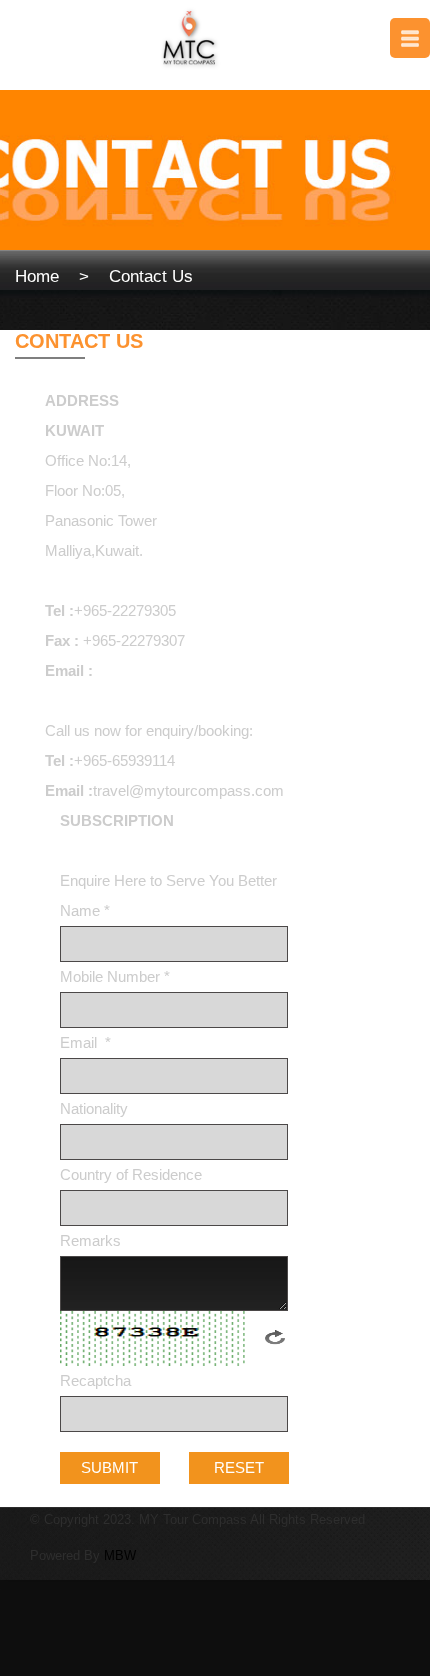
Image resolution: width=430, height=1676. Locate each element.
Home (37, 276)
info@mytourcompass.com (186, 670)
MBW (120, 1555)
